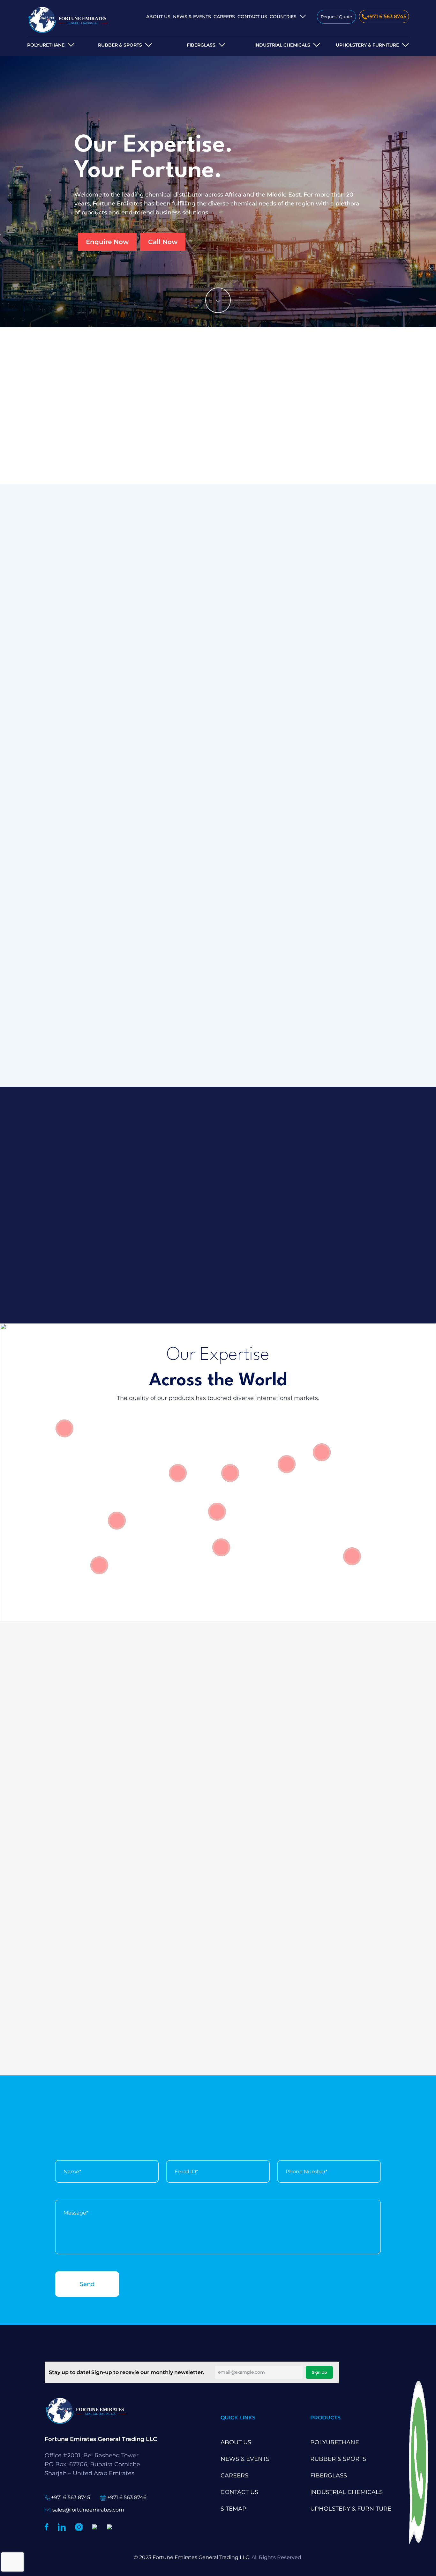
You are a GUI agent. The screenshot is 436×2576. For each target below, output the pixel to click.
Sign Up (319, 2372)
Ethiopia (293, 97)
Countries (283, 17)
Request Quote (336, 17)
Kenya (289, 28)
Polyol (72, 807)
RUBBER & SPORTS (120, 45)
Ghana (290, 49)
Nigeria (291, 39)
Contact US (252, 17)
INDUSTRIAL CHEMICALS (346, 2492)
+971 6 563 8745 (387, 16)
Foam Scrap (81, 822)
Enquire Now (107, 242)
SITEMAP (233, 2509)
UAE (286, 87)
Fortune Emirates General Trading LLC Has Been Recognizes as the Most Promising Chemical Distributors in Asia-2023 (97, 1865)
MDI (232, 807)
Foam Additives (330, 807)
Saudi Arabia (290, 73)
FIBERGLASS (201, 45)
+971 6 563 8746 (127, 2497)
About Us (158, 17)
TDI (150, 807)
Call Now (163, 242)
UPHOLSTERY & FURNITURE (367, 45)
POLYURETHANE (46, 45)
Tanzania (294, 60)
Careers (224, 17)
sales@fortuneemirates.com (88, 2510)
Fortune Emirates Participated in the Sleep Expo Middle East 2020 (326, 2013)
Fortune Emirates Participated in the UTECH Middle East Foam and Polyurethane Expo (217, 2006)
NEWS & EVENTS (192, 17)
